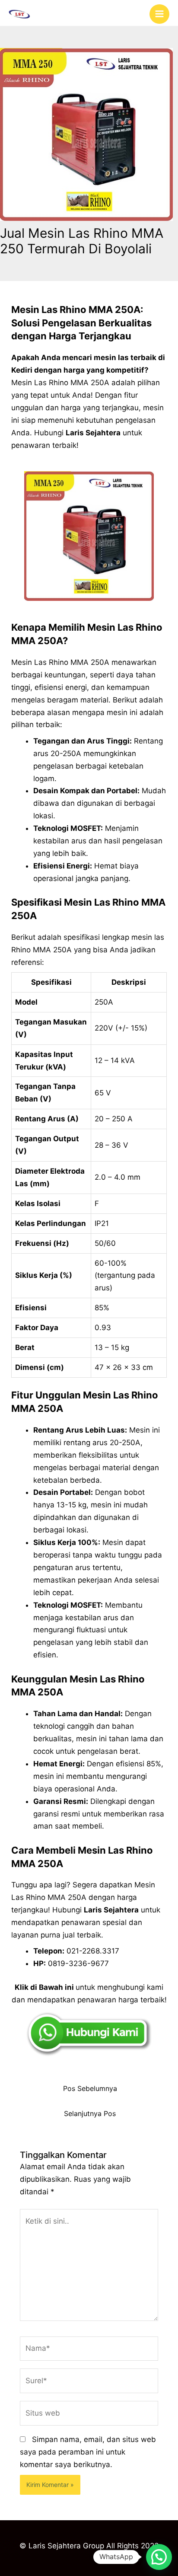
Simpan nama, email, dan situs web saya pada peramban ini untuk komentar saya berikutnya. (88, 2452)
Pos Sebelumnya (90, 2089)
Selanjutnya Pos (90, 2114)
